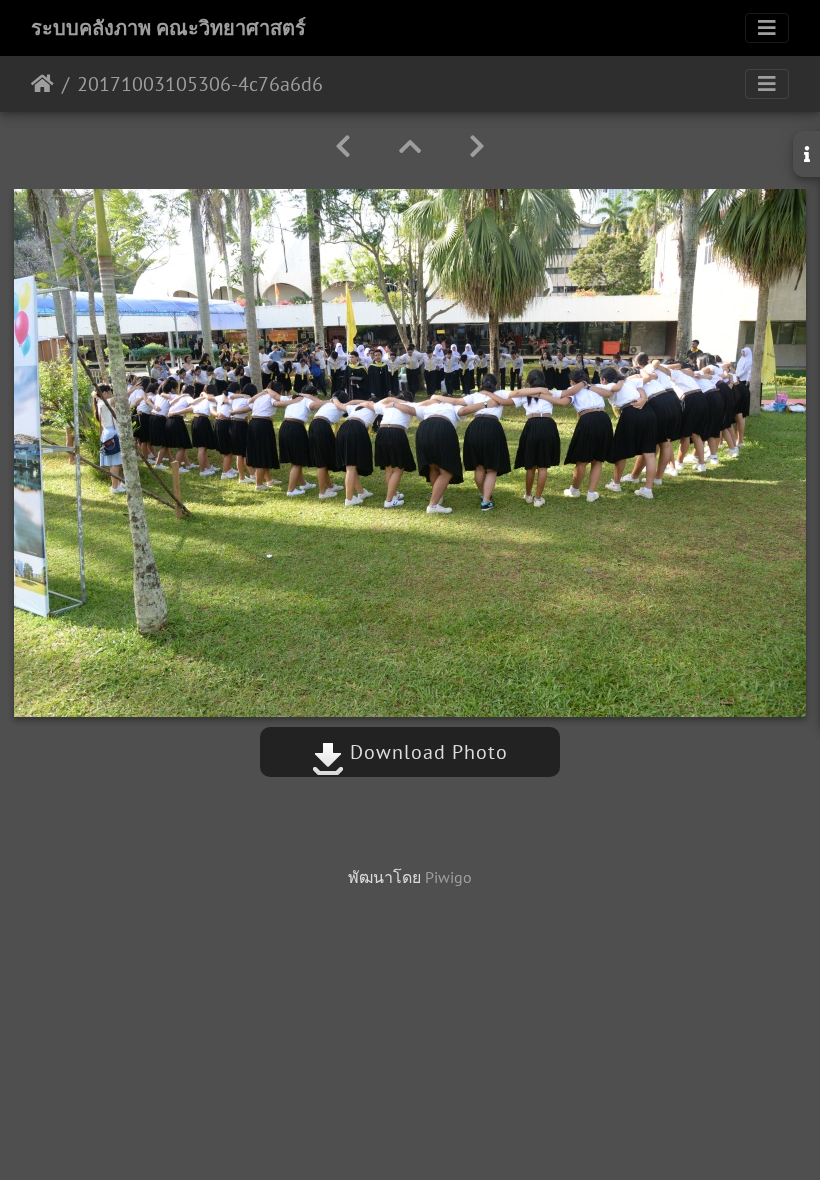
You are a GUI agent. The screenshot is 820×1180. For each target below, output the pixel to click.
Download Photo (426, 752)
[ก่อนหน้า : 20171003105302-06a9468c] (343, 146)
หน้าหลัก (42, 84)
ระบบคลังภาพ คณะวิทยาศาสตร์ (168, 28)
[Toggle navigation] (767, 28)
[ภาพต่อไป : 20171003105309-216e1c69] (477, 146)
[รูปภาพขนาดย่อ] (410, 146)
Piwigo (448, 877)
